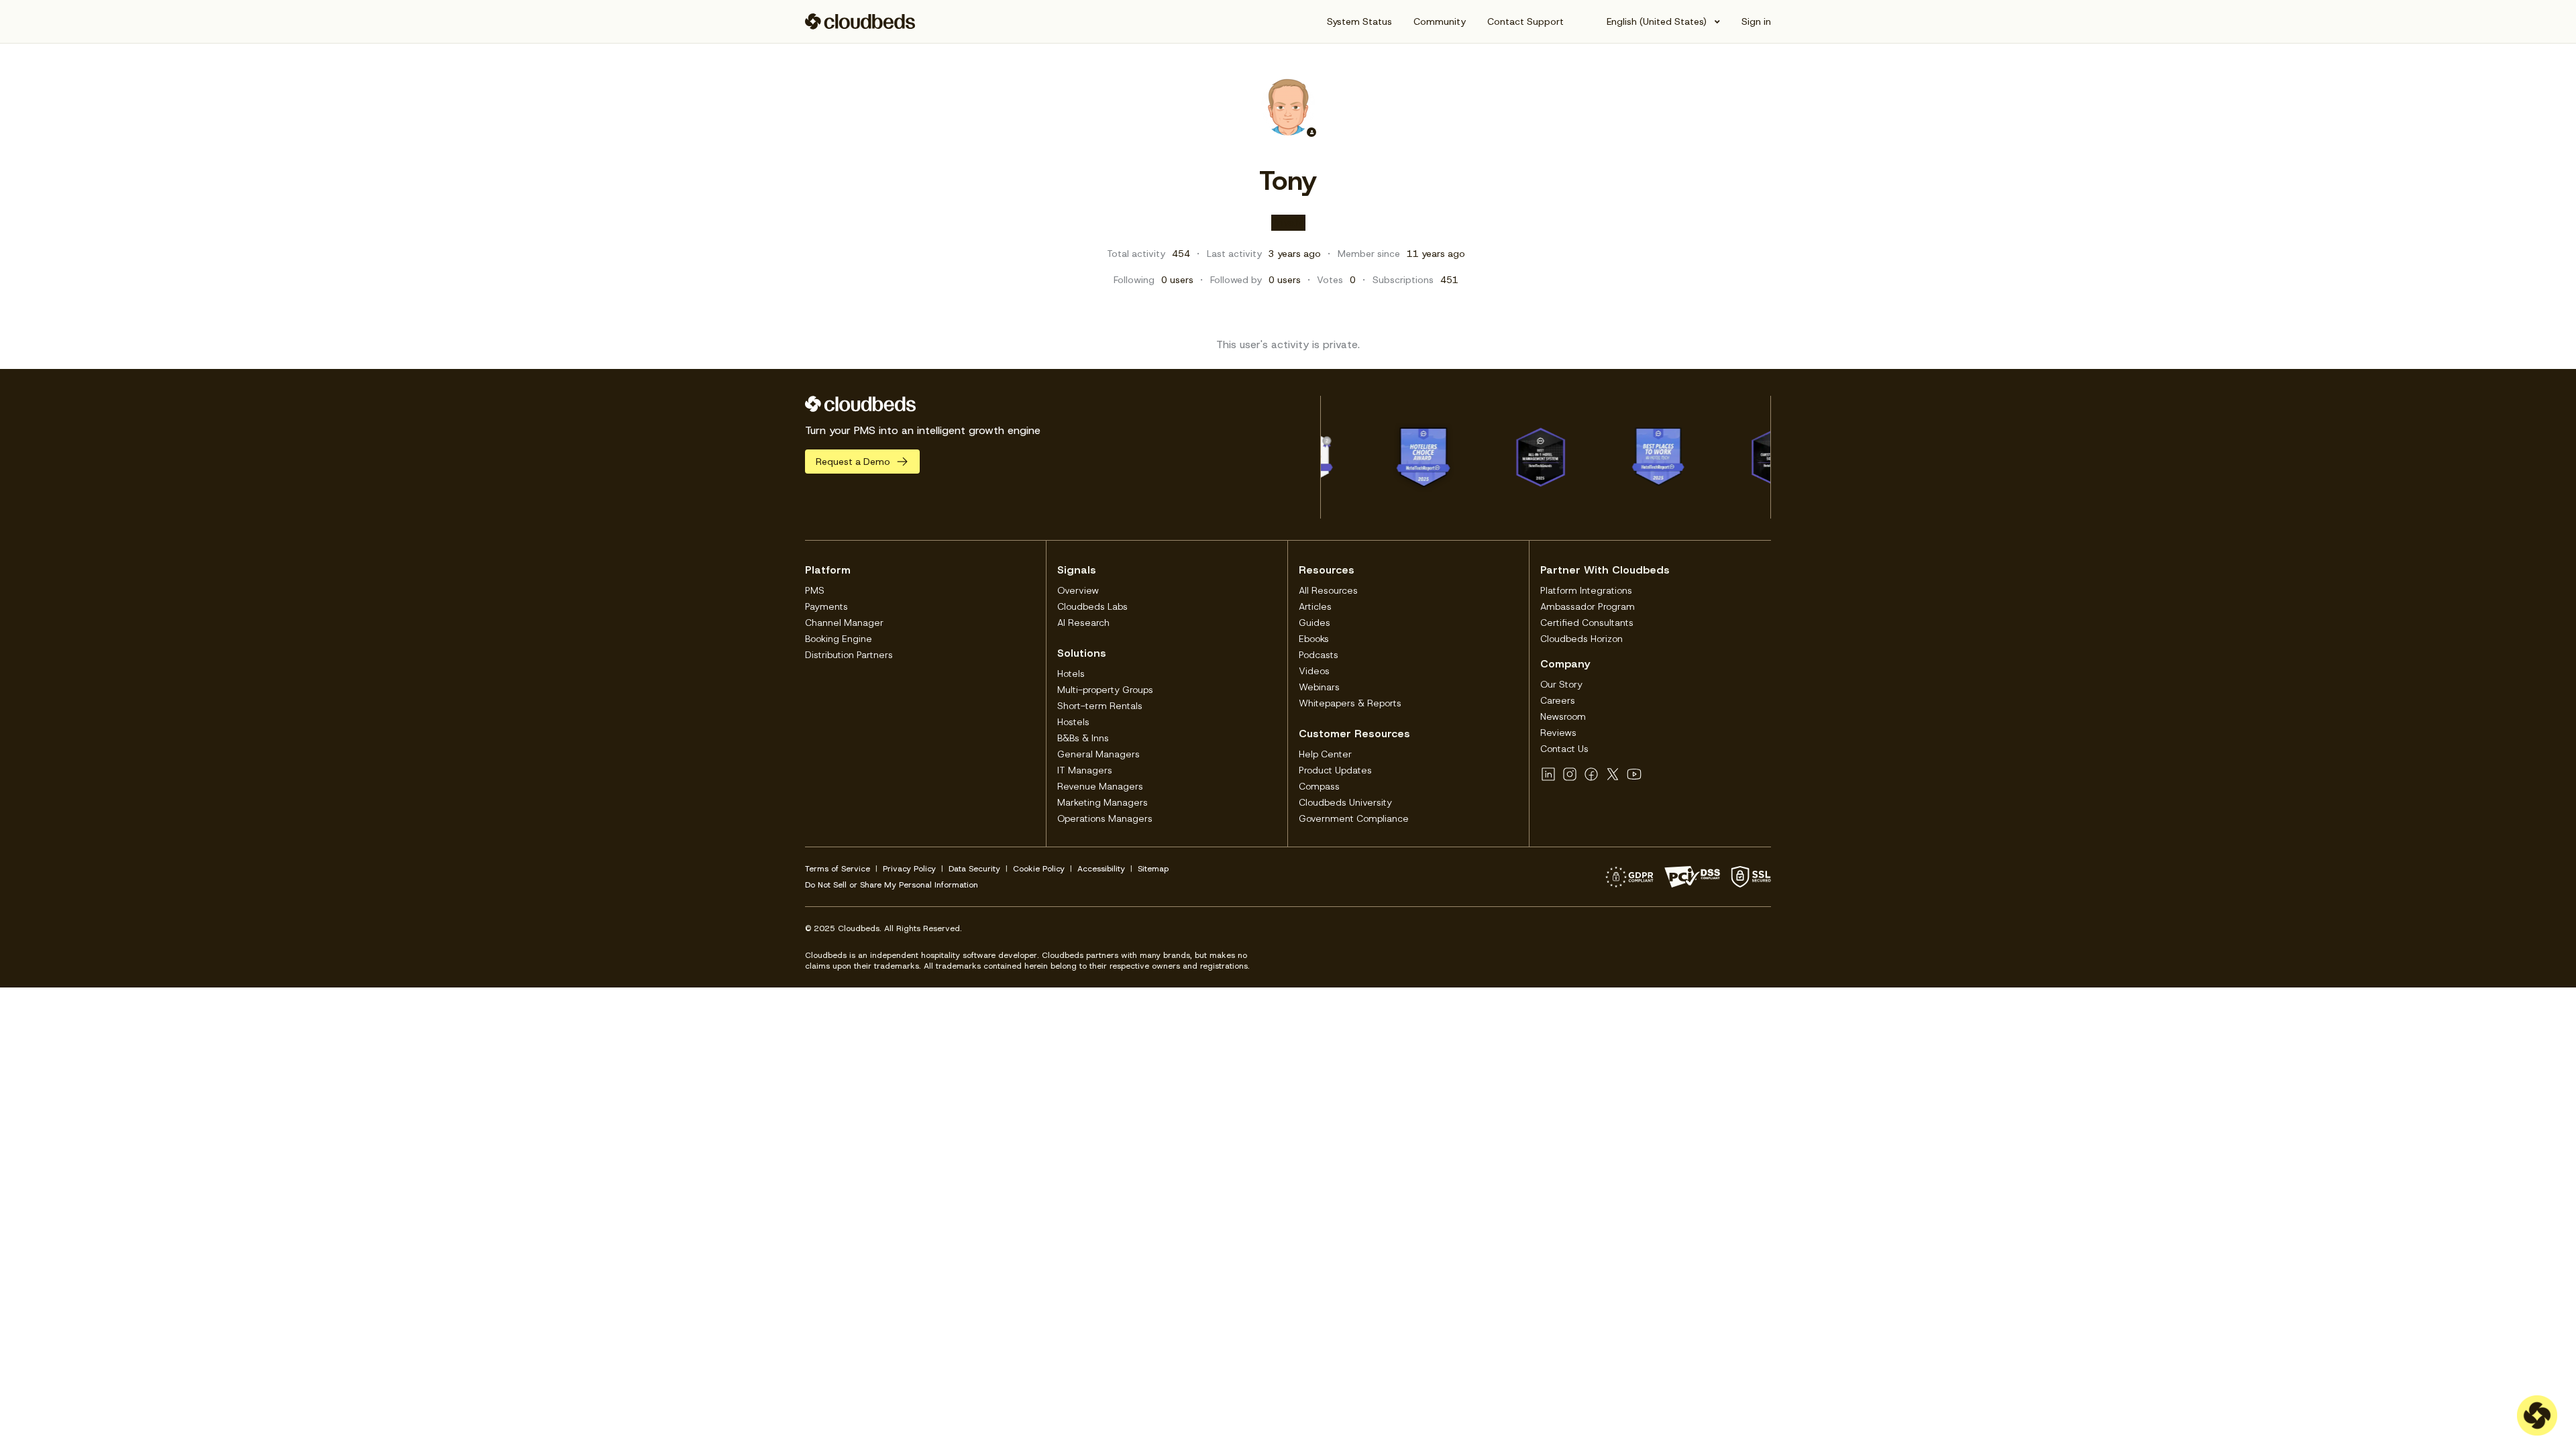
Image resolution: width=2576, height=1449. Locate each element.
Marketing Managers (1103, 802)
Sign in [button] (1756, 21)
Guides (1314, 623)
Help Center (1325, 754)
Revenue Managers (1100, 786)
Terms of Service (838, 869)
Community (1440, 21)
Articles (1315, 606)
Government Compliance (1354, 818)
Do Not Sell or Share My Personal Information (892, 885)
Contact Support (1525, 21)
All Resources (1328, 590)
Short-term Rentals (1100, 706)
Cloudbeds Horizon (1581, 639)
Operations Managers (1105, 818)
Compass (1319, 786)
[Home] (860, 21)
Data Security (974, 869)
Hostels (1073, 722)
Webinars (1319, 687)
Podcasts (1319, 655)
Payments (826, 606)
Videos (1314, 671)
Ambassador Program (1588, 606)
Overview (1078, 590)
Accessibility (1101, 869)
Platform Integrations (1586, 590)
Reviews (1558, 733)
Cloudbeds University (1345, 802)
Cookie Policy (1039, 869)
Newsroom (1563, 716)
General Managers (1098, 754)
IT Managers (1085, 770)
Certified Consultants (1587, 623)
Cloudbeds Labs (1092, 606)
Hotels (1071, 674)
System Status (1359, 21)
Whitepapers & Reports (1350, 703)
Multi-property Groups (1105, 690)
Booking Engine (839, 639)
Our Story (1561, 684)
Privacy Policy (909, 869)
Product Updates (1335, 770)
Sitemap (1153, 869)
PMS (815, 590)
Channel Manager (844, 623)
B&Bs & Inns (1083, 738)
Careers (1558, 700)
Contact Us (1564, 749)
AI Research (1083, 623)
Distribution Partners (849, 655)
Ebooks (1314, 639)
